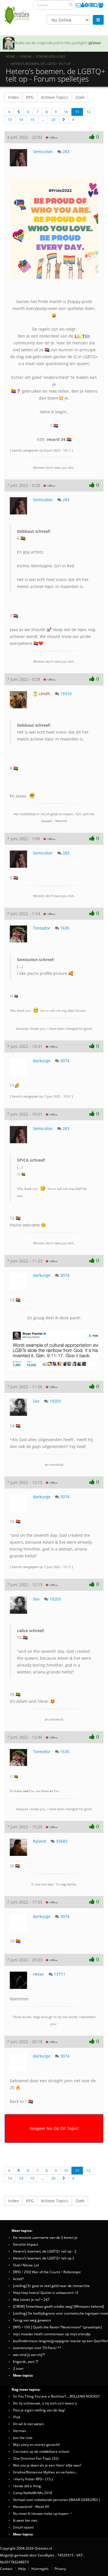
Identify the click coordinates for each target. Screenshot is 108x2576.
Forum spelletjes (51, 56)
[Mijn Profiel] (83, 5)
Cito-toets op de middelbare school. (41, 2451)
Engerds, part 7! (26, 2361)
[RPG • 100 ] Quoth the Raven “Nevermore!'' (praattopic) (57, 2327)
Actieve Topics (55, 97)
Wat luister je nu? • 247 (31, 2299)
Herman (20, 2431)
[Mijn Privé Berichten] (78, 5)
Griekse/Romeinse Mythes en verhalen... (45, 2472)
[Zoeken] (71, 5)
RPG (30, 97)
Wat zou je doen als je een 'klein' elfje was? (47, 2465)
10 (66, 112)
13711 (60, 1974)
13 (10, 119)
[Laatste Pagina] (73, 120)
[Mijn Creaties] (91, 5)
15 (32, 119)
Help (22, 2569)
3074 (65, 1061)
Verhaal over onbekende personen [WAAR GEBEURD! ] (56, 2500)
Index (13, 97)
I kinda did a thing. (27, 2486)
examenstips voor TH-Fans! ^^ (37, 2348)
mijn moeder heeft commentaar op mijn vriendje (52, 2334)
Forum (26, 56)
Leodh (44, 694)
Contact (6, 2569)
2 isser (18, 2368)
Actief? (18, 2279)
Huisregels (40, 2569)
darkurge (42, 1061)
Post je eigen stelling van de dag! (39, 2410)
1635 (65, 928)
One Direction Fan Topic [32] (36, 2458)
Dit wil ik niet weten (28, 2424)
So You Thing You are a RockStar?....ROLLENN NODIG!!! (56, 2396)
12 (88, 112)
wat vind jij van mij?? (29, 2355)
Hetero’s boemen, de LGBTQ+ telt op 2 (44, 2258)
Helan (38, 1974)
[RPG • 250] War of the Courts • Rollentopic (47, 2272)
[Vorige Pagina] (19, 112)
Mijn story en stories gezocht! (36, 2444)
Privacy (60, 2569)
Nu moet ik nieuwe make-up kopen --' (43, 2513)
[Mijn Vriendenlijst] (101, 5)
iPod (16, 2417)
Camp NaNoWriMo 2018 (33, 2493)
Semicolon (43, 152)
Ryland (39, 1841)
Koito (20, 43)
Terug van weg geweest (32, 2320)
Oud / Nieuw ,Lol (26, 2265)
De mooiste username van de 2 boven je (45, 2237)
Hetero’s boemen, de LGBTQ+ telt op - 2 (45, 2251)
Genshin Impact (25, 2244)
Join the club (23, 2438)
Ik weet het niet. (25, 2520)
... (43, 119)
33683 (62, 1841)
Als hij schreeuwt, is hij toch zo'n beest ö (45, 2403)
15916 (66, 694)
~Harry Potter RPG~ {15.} (33, 2479)
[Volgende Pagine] (64, 120)
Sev (36, 1401)
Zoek (80, 97)
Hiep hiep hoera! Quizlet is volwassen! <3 (46, 2292)
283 (66, 152)
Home (11, 56)
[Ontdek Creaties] (96, 5)
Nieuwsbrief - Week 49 (31, 2506)
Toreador (42, 928)
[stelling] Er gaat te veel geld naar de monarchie (51, 2286)
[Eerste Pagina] (9, 112)
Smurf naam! (23, 2527)
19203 (55, 1401)
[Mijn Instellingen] (87, 5)
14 (21, 119)
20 (53, 119)
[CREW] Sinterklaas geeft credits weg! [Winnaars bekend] (58, 2306)
